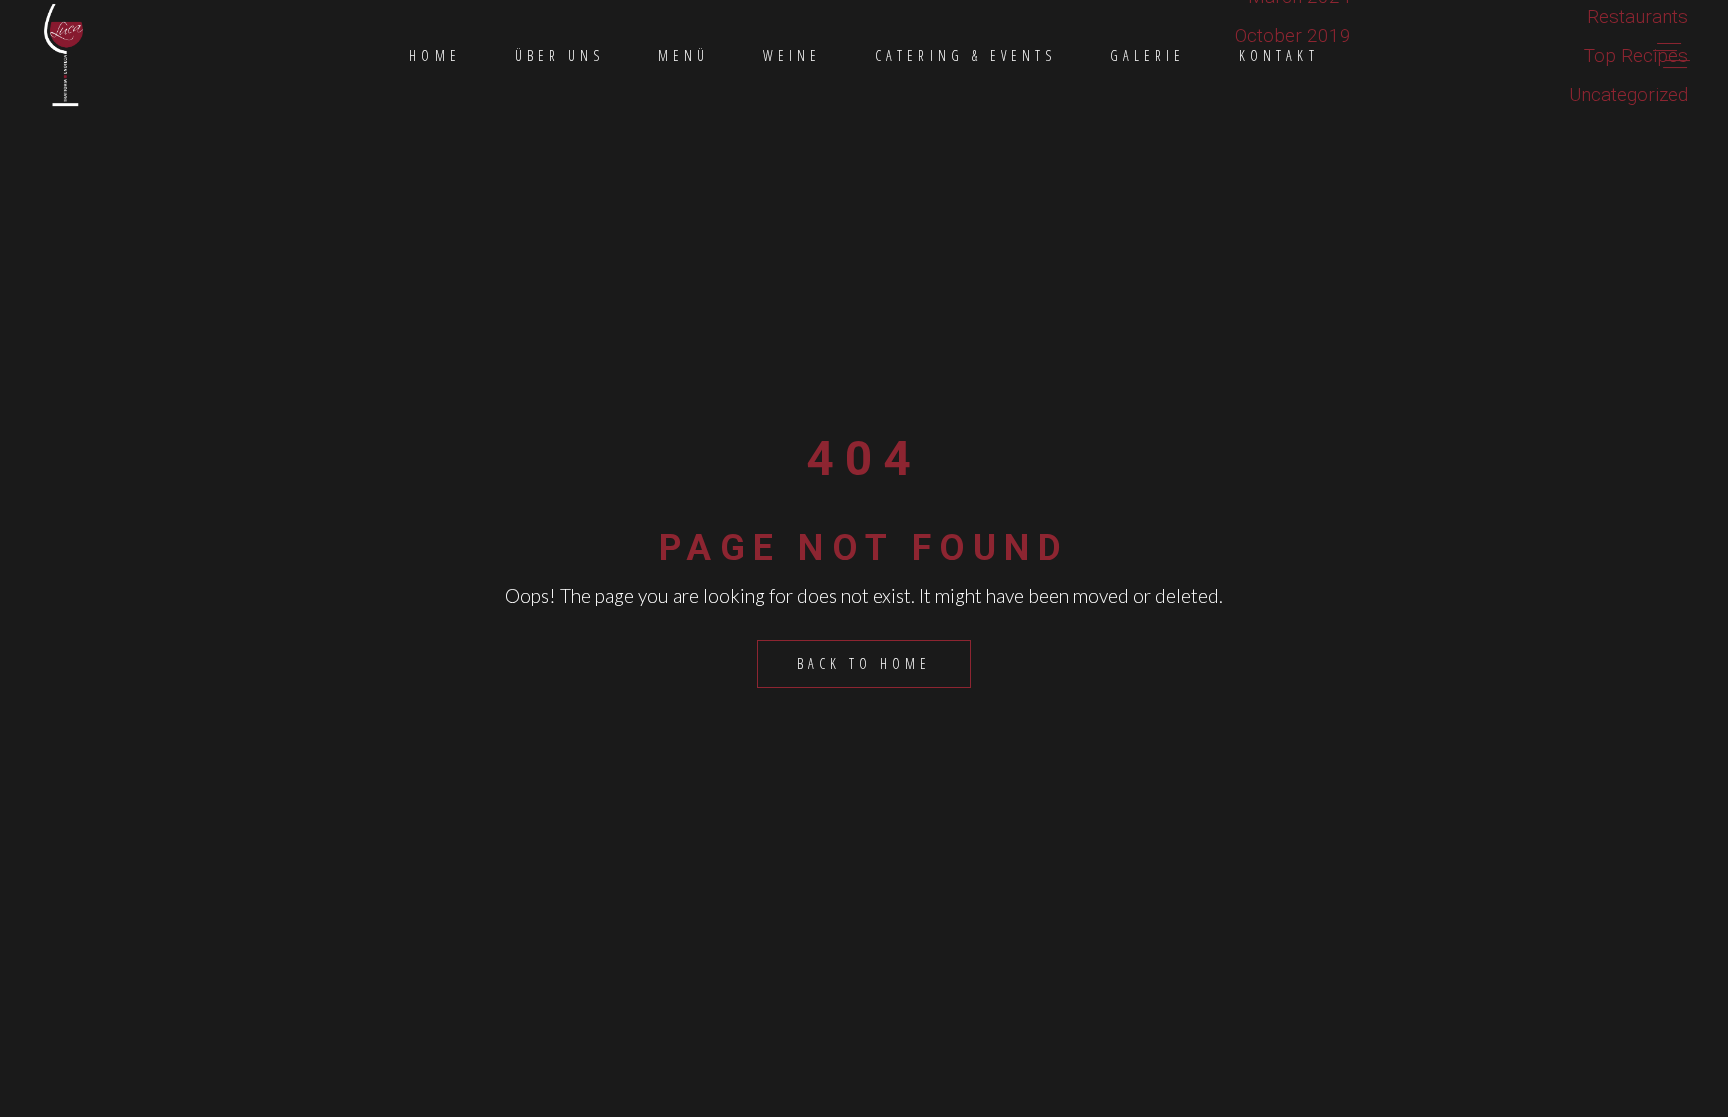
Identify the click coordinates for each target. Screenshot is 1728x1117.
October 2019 (1293, 35)
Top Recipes (1636, 55)
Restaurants (1637, 16)
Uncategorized (1628, 94)
